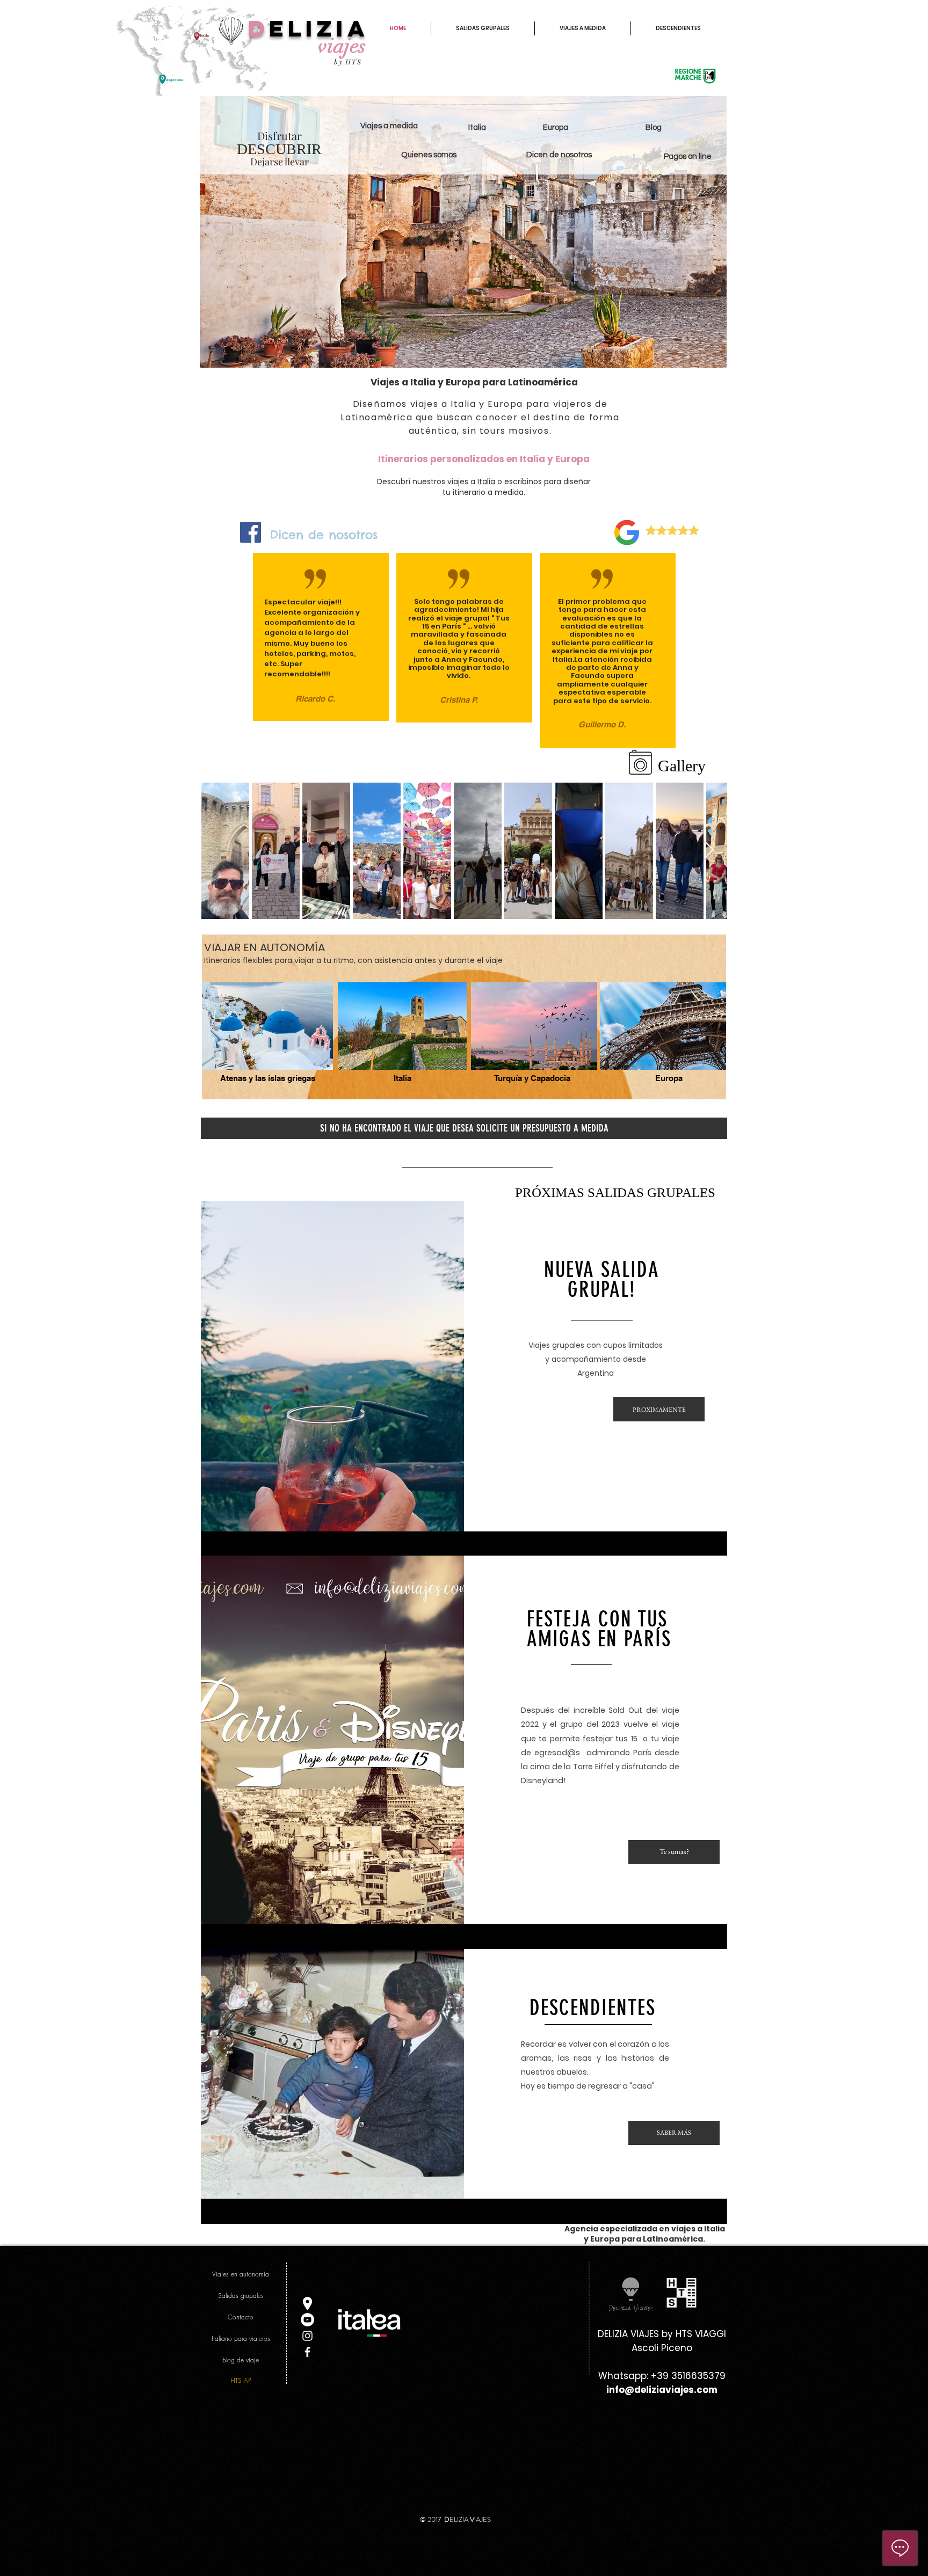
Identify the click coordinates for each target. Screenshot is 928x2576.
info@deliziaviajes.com (662, 2390)
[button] (267, 1079)
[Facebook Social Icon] (251, 532)
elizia (319, 28)
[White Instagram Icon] (307, 2336)
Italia (487, 481)
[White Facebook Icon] (307, 2352)
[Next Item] (709, 851)
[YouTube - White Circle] (307, 2320)
